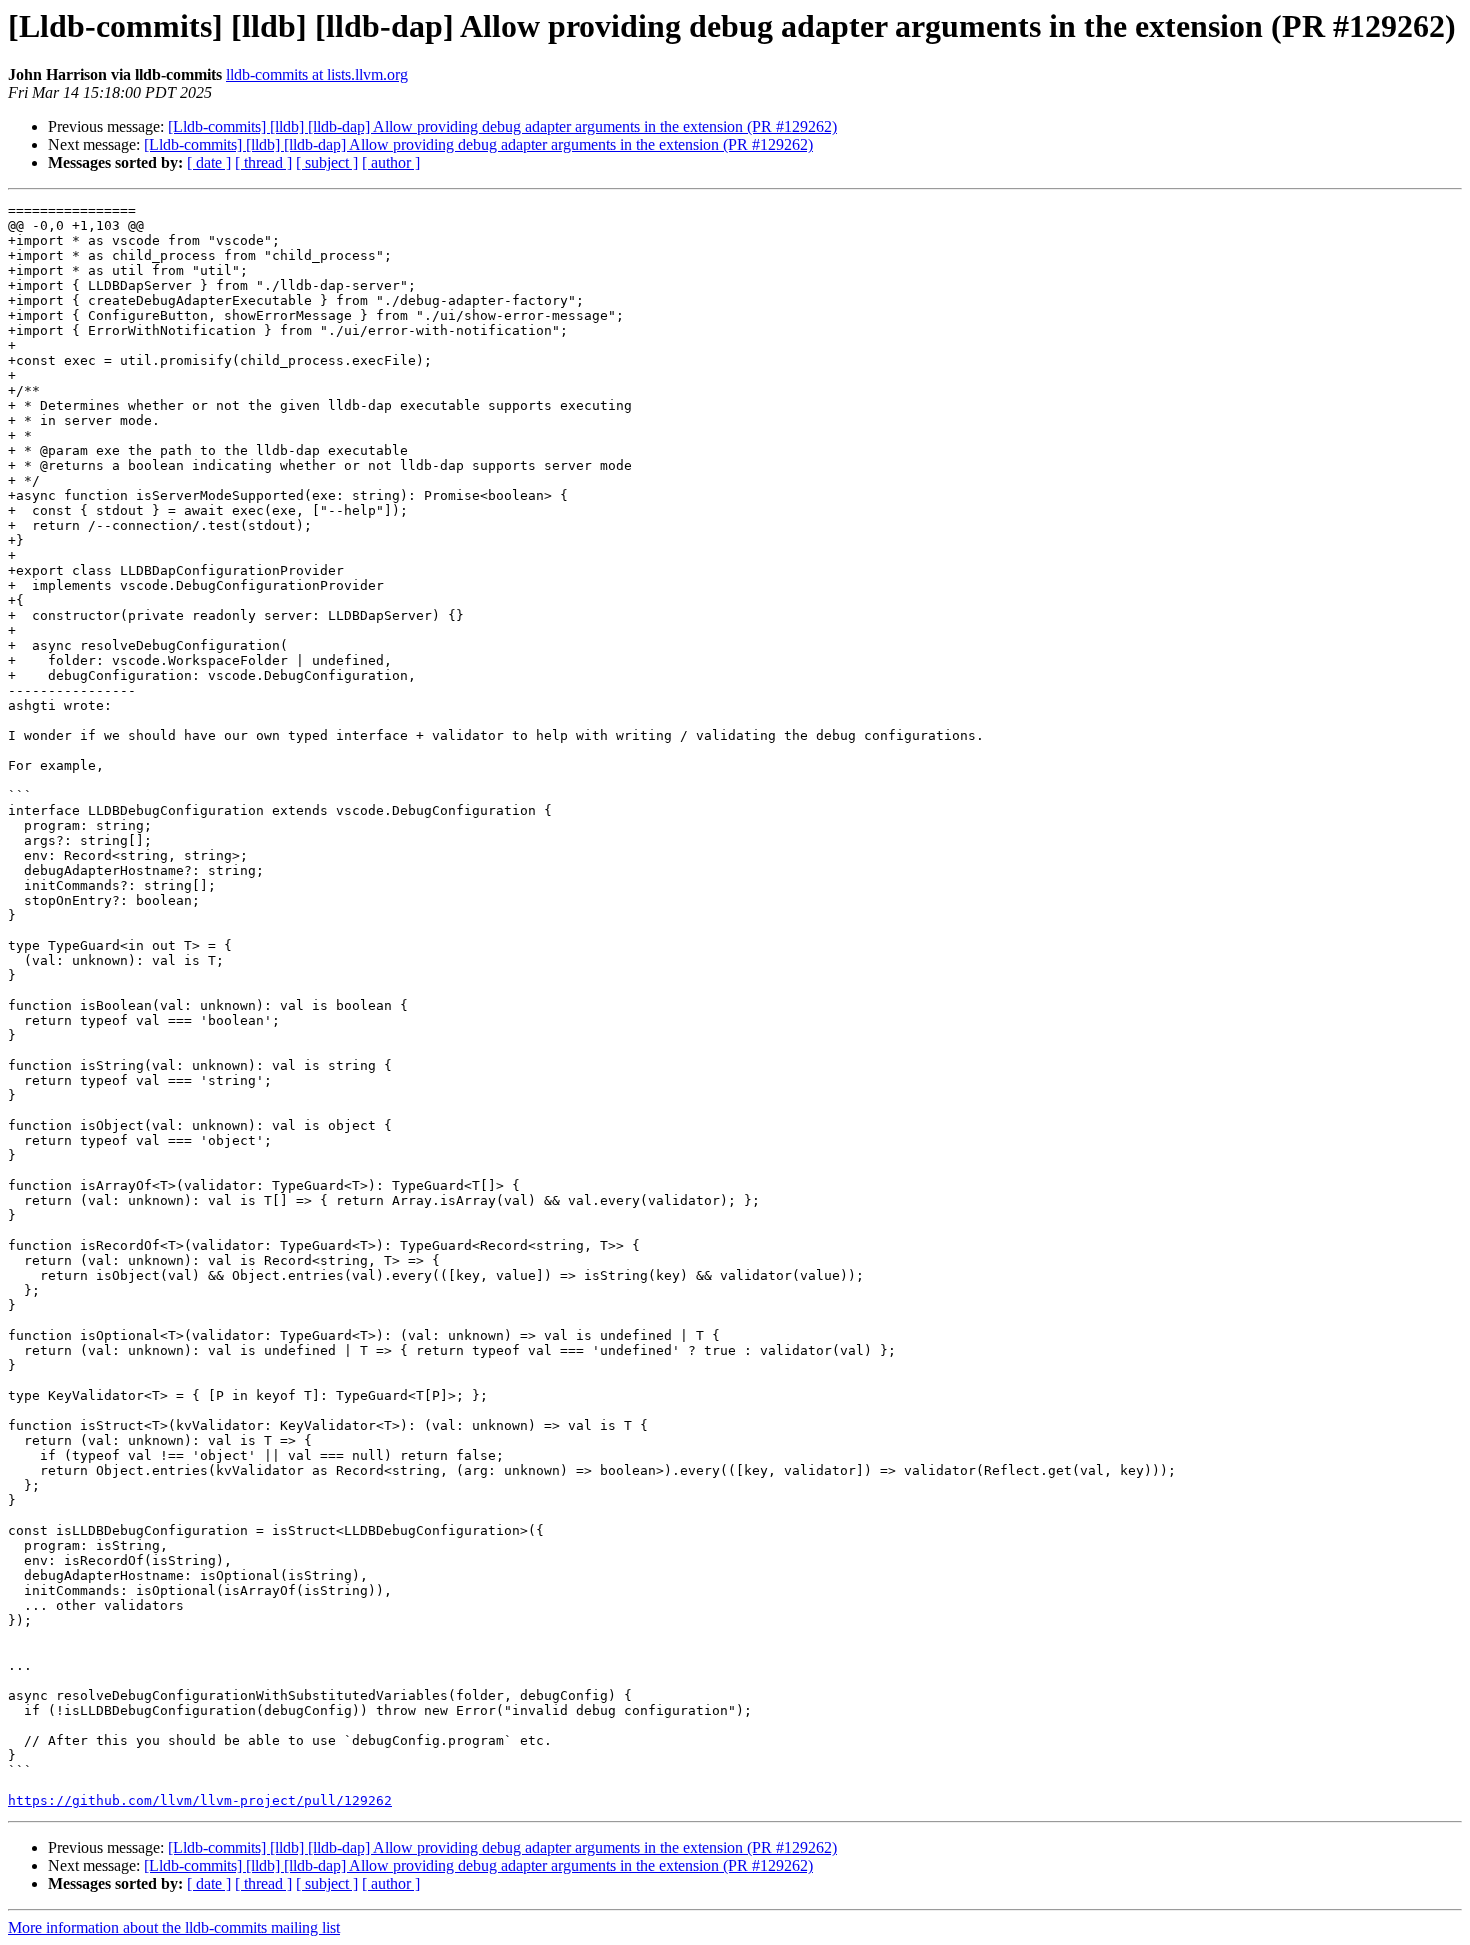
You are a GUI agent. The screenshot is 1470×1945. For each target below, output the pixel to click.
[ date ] (209, 162)
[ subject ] (327, 162)
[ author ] (391, 162)
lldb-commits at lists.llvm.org (317, 74)
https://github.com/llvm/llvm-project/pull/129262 (200, 1800)
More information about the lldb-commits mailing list (174, 1927)
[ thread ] (263, 162)
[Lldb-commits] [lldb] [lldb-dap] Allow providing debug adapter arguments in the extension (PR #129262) (502, 126)
